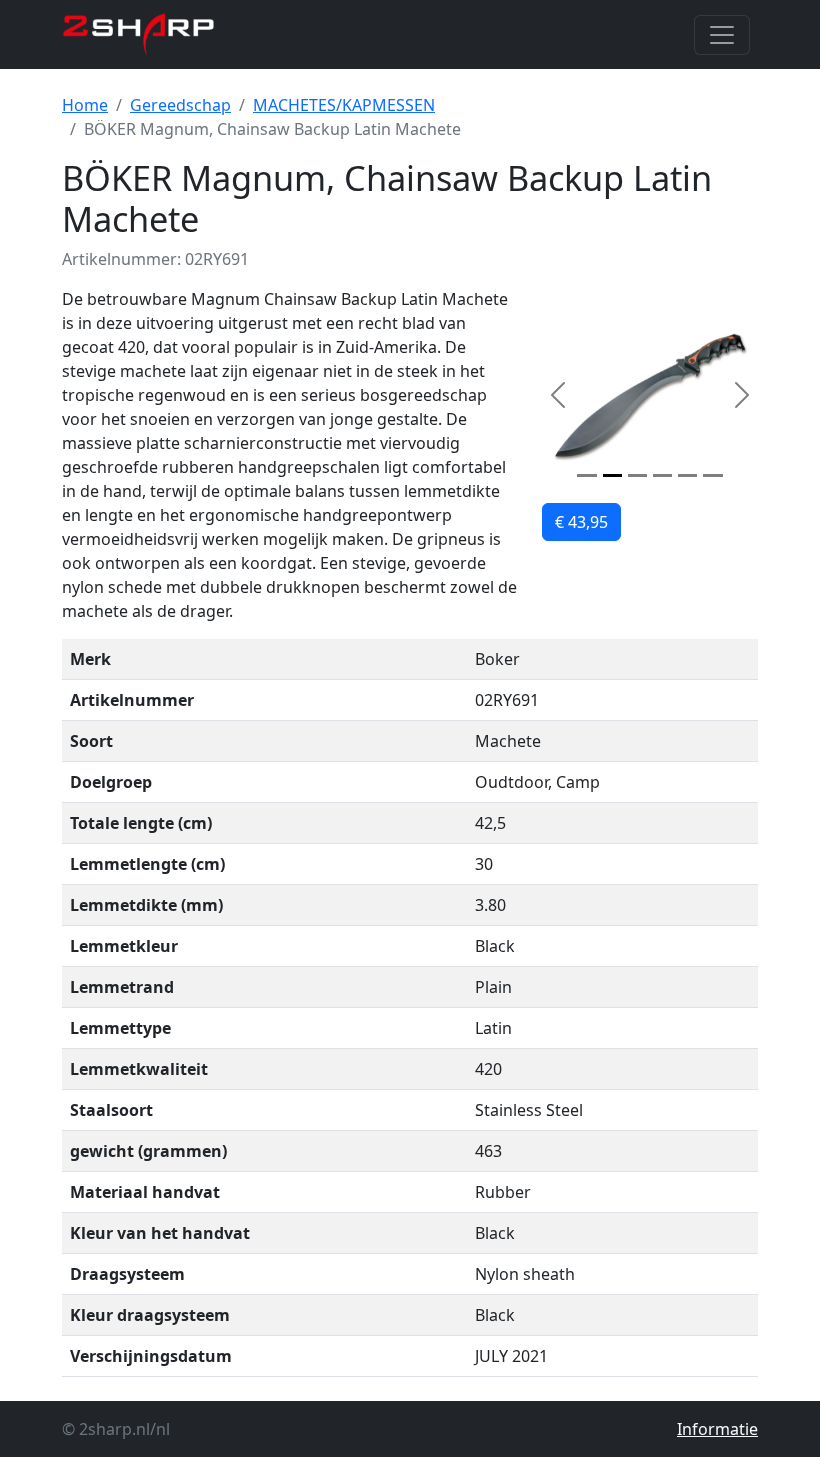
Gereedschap (180, 105)
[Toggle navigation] (722, 35)
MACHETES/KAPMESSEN (344, 105)
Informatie (717, 1429)
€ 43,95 (581, 522)
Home (85, 105)
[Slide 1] (586, 475)
